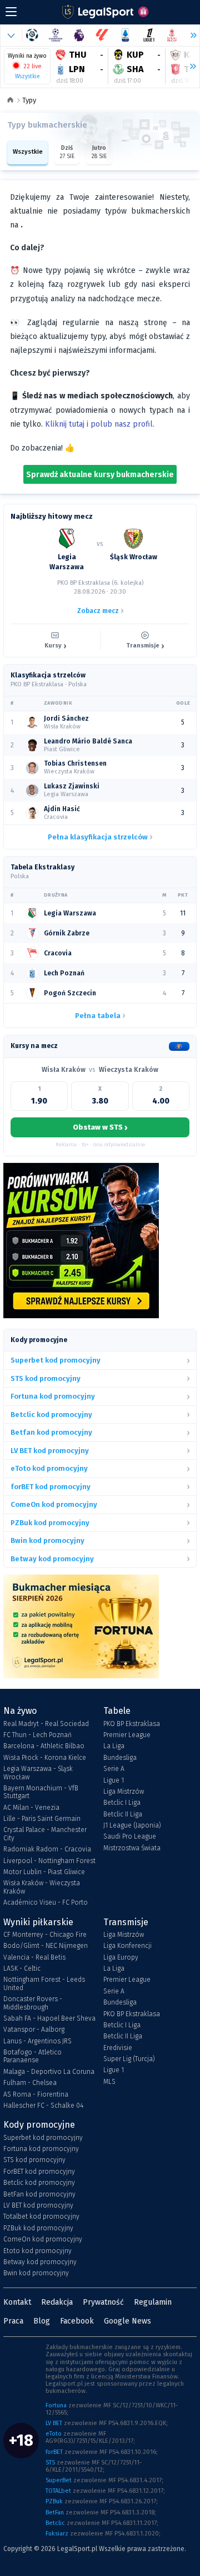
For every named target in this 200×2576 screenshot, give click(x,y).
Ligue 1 (114, 1780)
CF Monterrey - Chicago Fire (45, 1935)
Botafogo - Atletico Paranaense (32, 2056)
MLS (109, 2082)
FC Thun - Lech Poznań (37, 1735)
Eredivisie (118, 2048)
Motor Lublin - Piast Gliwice (44, 1872)
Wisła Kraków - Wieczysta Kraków (42, 1887)
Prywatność (103, 2302)
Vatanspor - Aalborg (34, 2030)
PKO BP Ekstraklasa (132, 1724)
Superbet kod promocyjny (43, 2138)
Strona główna (10, 101)
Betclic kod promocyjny (39, 2183)
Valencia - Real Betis (34, 1957)
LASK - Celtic (22, 1968)
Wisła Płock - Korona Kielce (45, 1758)
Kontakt (17, 2302)
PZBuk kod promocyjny (38, 2228)
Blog (42, 2321)
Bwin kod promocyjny (36, 2273)
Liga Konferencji (127, 1946)
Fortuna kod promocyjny (41, 2149)
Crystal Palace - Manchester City (45, 1834)
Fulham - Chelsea (30, 2083)
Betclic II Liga (123, 1814)
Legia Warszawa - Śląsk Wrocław (38, 1773)
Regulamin (153, 2302)
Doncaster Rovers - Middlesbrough (33, 2003)
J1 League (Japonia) (132, 1825)
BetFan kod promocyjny (39, 2194)
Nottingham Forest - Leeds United (44, 1983)
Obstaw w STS (100, 1127)
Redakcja (57, 2302)
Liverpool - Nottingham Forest (49, 1861)
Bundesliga (120, 1758)
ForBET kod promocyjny (39, 2172)
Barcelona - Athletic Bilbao (44, 1746)
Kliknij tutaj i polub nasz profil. (100, 424)
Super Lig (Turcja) (129, 2059)
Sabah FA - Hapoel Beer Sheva (49, 2018)
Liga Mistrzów (124, 1791)
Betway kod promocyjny (40, 2262)
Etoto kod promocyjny (37, 2251)
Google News (127, 2321)
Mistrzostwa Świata (132, 1848)
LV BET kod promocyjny (38, 2205)
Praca (13, 2321)
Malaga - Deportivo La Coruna (49, 2072)
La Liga (114, 1746)
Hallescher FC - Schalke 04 (43, 2106)
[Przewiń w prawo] (188, 67)
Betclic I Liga (122, 1803)
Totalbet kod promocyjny (41, 2216)
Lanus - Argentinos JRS (37, 2041)
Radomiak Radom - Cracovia (47, 1849)
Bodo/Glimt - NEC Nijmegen (46, 1946)
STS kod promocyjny (34, 2160)
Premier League (127, 1735)
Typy (29, 100)
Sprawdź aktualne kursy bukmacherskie (100, 475)
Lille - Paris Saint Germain (42, 1819)
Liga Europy (121, 1957)
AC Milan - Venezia (31, 1808)
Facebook (77, 2321)
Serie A (114, 1769)
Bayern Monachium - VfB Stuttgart (41, 1792)
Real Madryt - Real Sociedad (46, 1724)
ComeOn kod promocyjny (43, 2239)
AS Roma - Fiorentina (36, 2094)
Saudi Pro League (130, 1836)
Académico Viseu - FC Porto (46, 1902)
